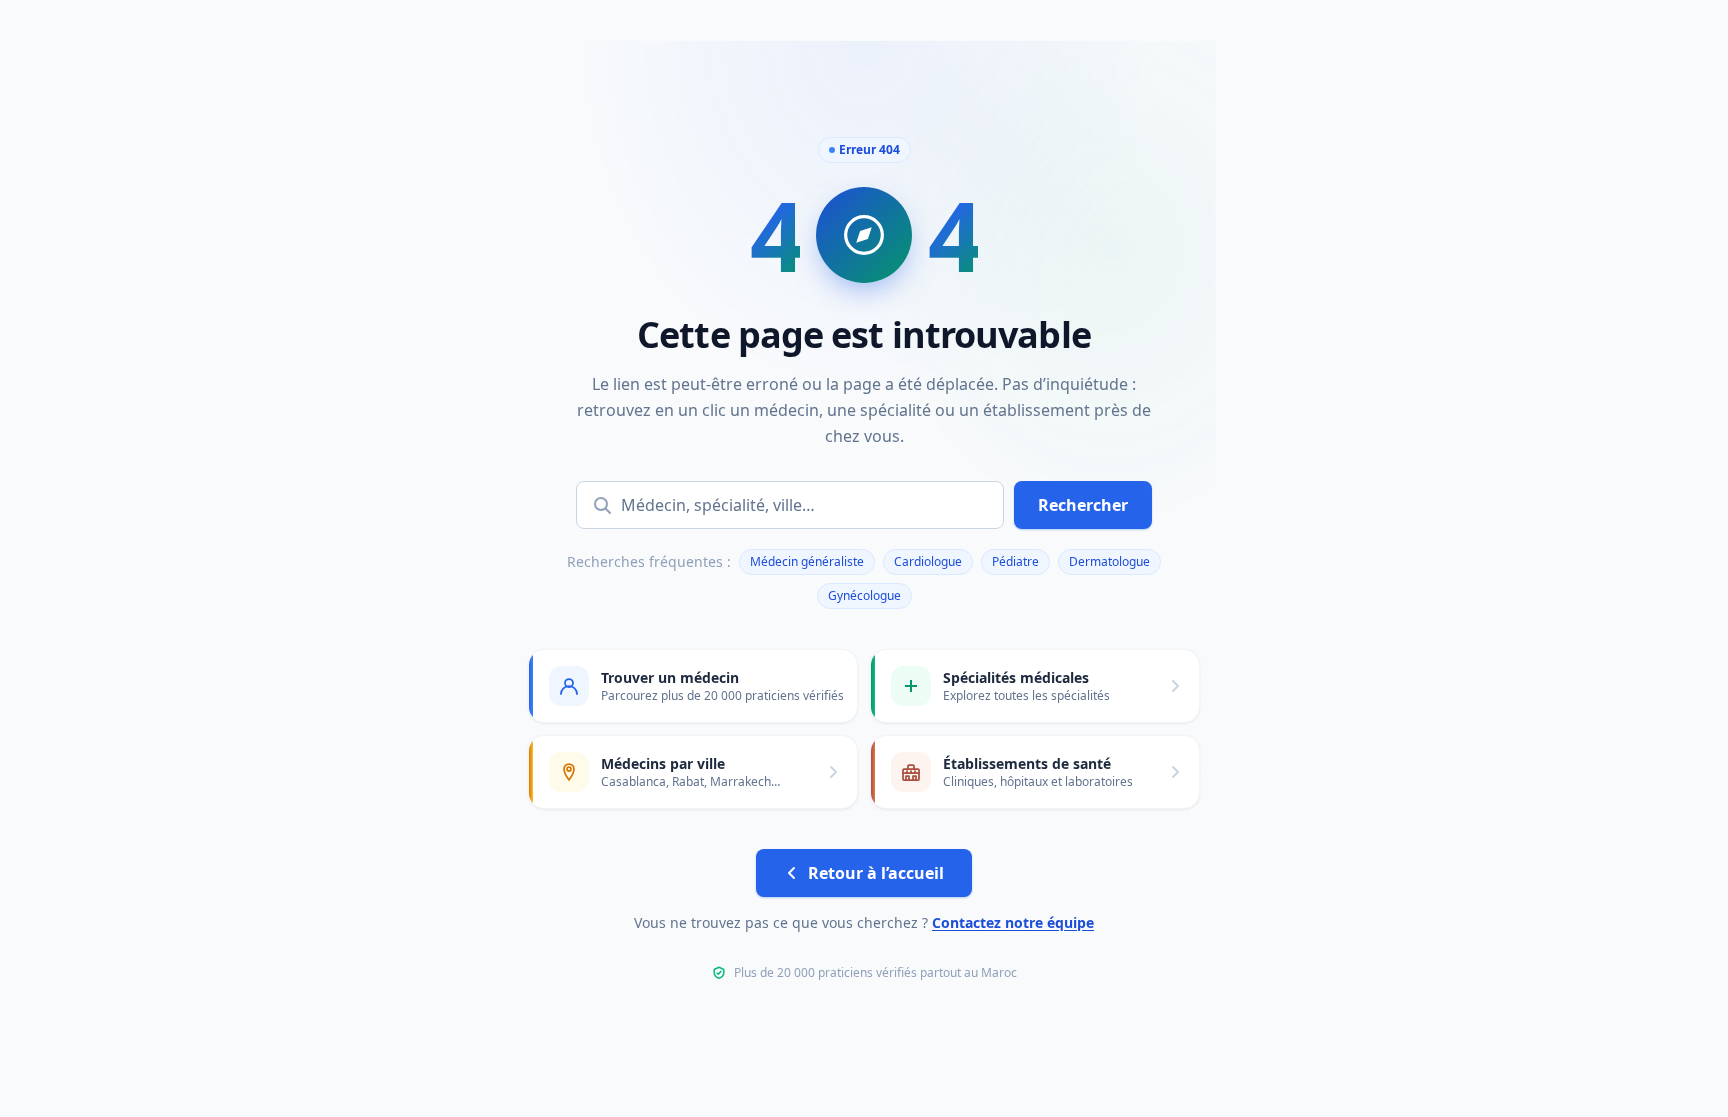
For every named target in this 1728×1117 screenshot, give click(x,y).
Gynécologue (864, 595)
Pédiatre (1015, 561)
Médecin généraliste (807, 561)
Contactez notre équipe (1013, 922)
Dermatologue (1109, 561)
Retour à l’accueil (876, 873)
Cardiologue (928, 561)
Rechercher (1083, 505)
